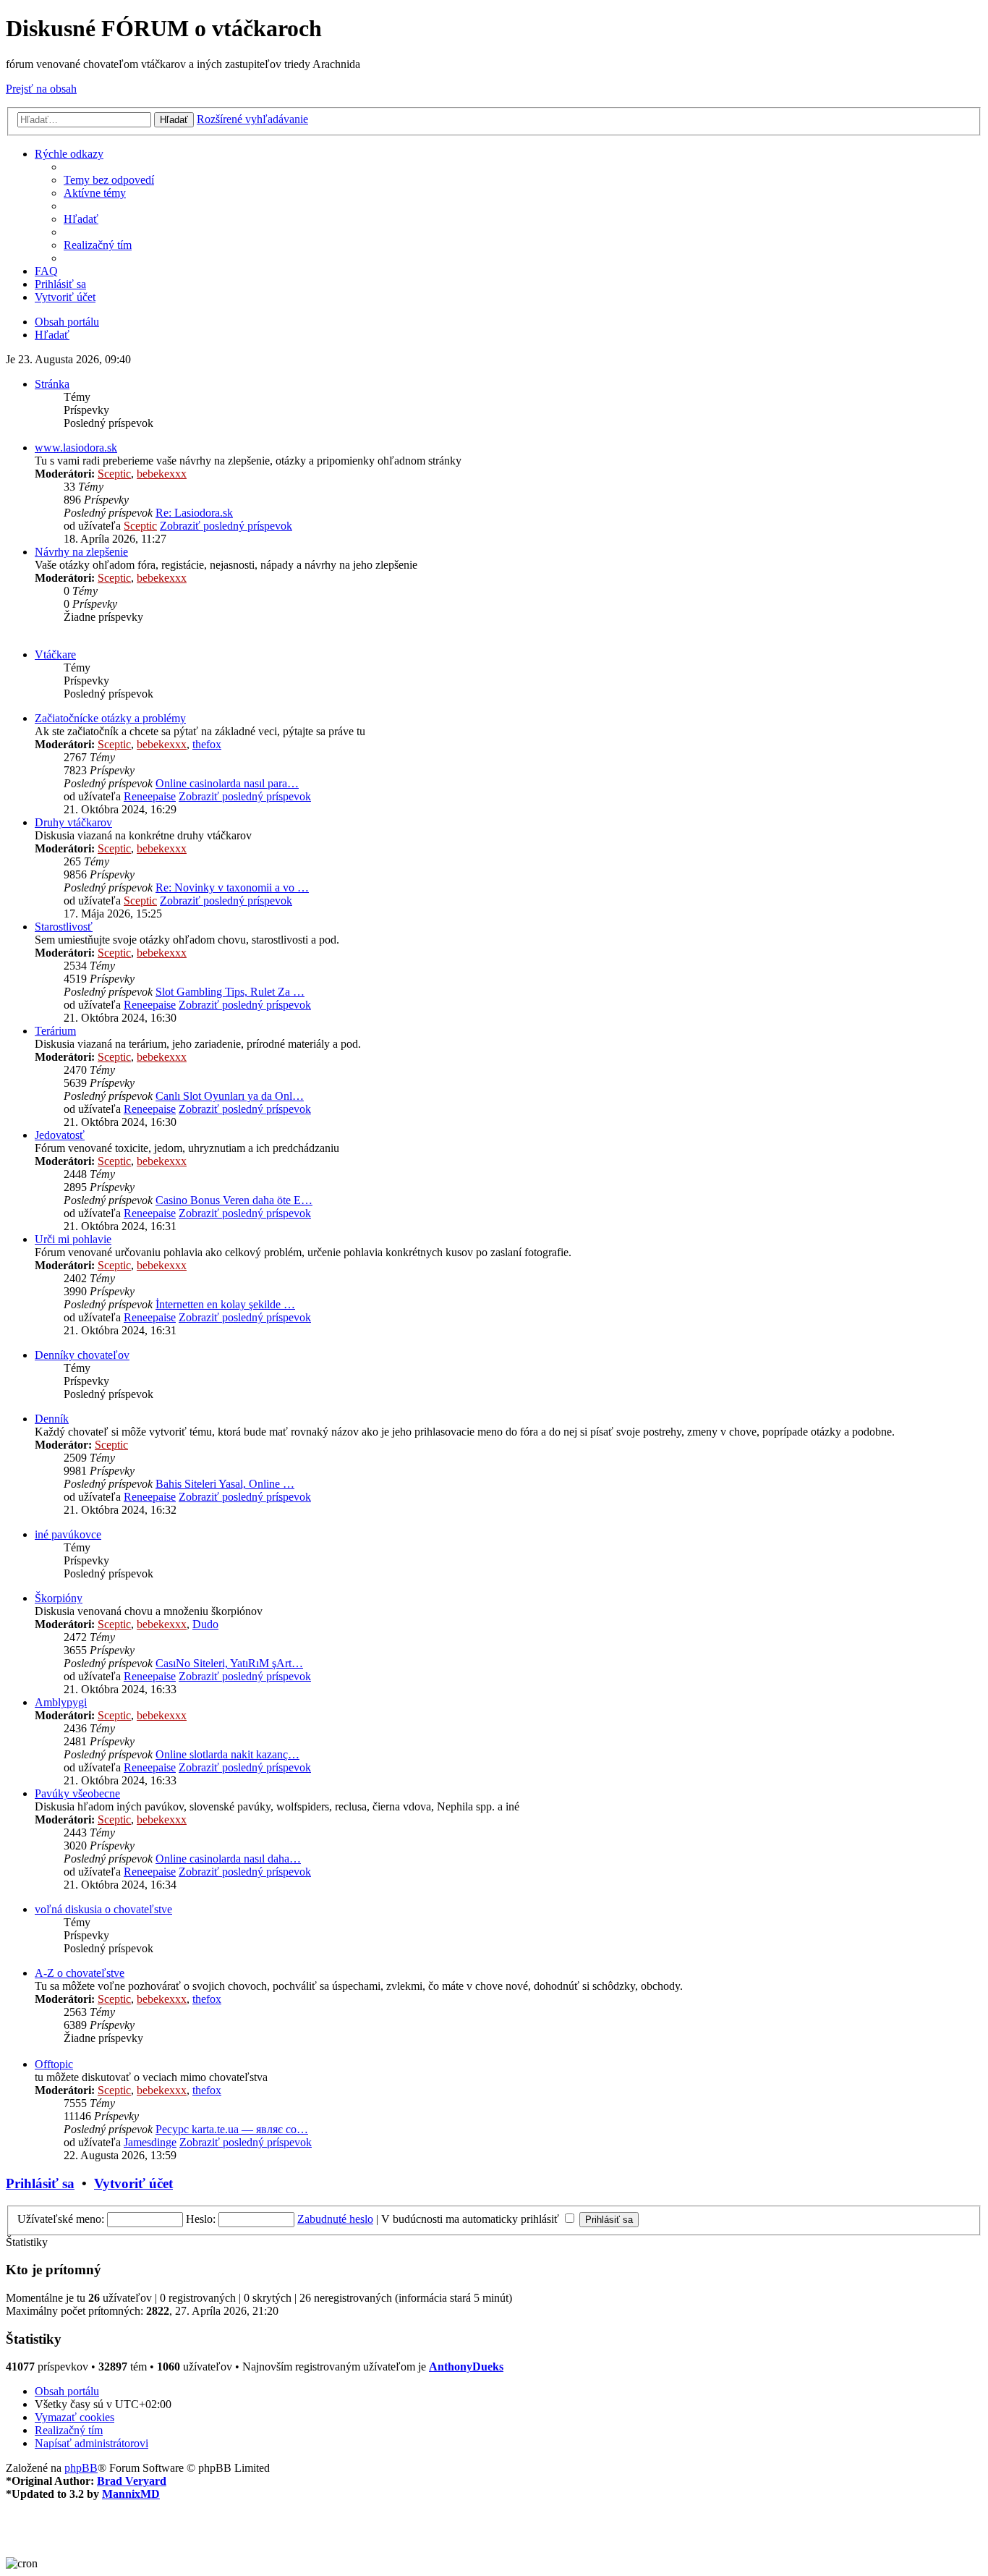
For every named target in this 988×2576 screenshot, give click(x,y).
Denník (52, 1419)
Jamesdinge (150, 2142)
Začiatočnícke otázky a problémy (110, 718)
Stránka (52, 384)
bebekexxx (162, 474)
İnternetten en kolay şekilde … (225, 1304)
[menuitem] (109, 180)
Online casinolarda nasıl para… (227, 783)
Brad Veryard (132, 2481)
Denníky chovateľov (82, 1355)
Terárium (55, 1031)
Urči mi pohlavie (73, 1239)
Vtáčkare (55, 654)
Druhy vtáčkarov (73, 822)
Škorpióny (59, 1598)
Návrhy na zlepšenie (81, 552)
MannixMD (131, 2494)
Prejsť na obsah (41, 89)
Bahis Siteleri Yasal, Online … (225, 1484)
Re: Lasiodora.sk (194, 513)
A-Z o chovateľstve (80, 1973)
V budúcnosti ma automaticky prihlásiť (472, 2219)
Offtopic (54, 2064)
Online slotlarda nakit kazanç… (227, 1754)
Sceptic (114, 474)
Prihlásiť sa (40, 2183)
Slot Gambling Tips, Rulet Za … (230, 992)
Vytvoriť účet (133, 2183)
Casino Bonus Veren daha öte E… (234, 1200)
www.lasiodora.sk (76, 448)
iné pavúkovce (68, 1534)
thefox (207, 744)
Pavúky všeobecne (77, 1793)
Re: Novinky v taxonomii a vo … (232, 887)
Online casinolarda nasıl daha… (228, 1859)
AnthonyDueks (466, 2367)
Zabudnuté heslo (335, 2219)
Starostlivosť (64, 927)
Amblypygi (61, 1702)
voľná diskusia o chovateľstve (103, 1909)
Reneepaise (150, 796)
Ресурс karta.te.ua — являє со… (232, 2129)
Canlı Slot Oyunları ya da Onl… (230, 1096)
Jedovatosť (60, 1135)
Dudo (205, 1624)
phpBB (81, 2468)
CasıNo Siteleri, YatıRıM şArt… (229, 1663)
